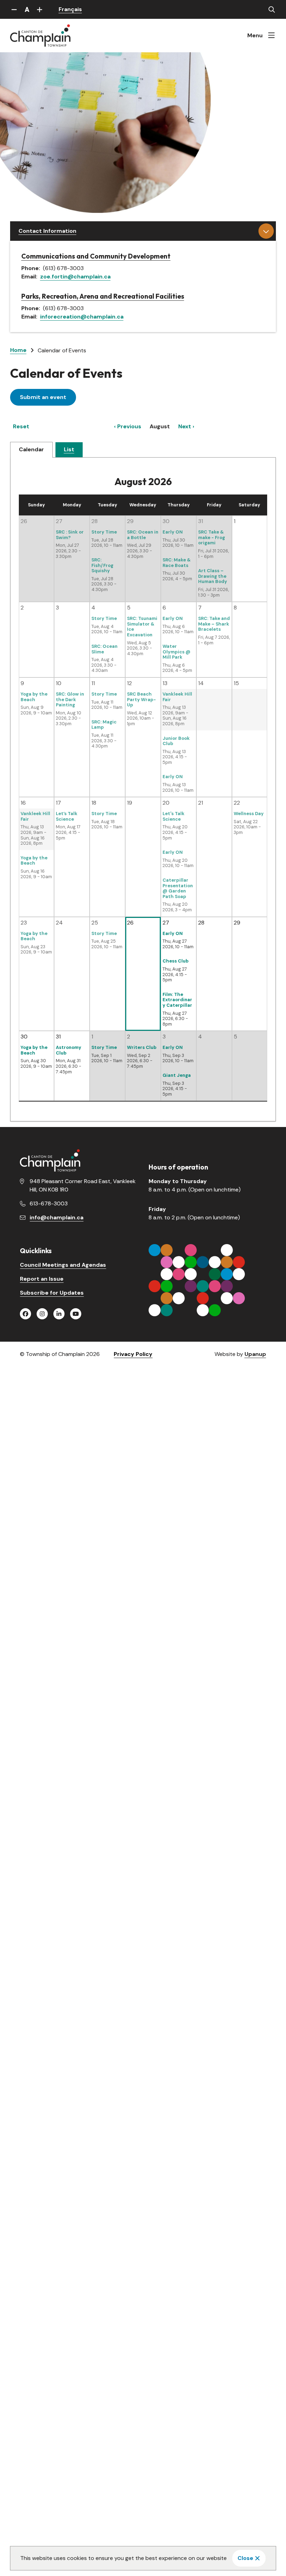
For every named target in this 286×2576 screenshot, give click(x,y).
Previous (129, 426)
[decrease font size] (14, 9)
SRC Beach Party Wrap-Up (141, 699)
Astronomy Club (69, 1050)
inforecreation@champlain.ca (82, 317)
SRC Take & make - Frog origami (212, 537)
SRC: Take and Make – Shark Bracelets (214, 624)
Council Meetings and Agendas (63, 1265)
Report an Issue (42, 1279)
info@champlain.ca (57, 1217)
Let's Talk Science (174, 816)
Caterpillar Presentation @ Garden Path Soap (178, 888)
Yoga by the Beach (34, 697)
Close (245, 2558)
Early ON (173, 532)
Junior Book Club (176, 741)
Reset (21, 426)
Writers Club (142, 1047)
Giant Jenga (177, 1075)
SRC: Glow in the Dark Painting (70, 699)
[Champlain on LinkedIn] (59, 1314)
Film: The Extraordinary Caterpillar (177, 1000)
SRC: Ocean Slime (104, 649)
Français (70, 9)
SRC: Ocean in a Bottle (143, 535)
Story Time (104, 532)
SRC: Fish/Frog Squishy (102, 565)
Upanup (255, 1354)
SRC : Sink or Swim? (70, 535)
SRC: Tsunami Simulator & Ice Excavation (142, 627)
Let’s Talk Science (67, 816)
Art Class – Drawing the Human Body (213, 576)
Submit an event (43, 397)
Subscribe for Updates (52, 1293)
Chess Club (176, 961)
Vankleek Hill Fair (177, 697)
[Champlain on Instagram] (42, 1314)
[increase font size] (40, 9)
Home (18, 350)
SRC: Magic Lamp (104, 725)
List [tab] (69, 449)
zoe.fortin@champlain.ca (75, 277)
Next (185, 426)
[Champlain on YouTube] (76, 1314)
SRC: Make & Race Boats (177, 563)
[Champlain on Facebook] (25, 1314)
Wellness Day (249, 814)
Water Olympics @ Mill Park (176, 652)
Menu (255, 35)
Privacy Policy (133, 1354)
